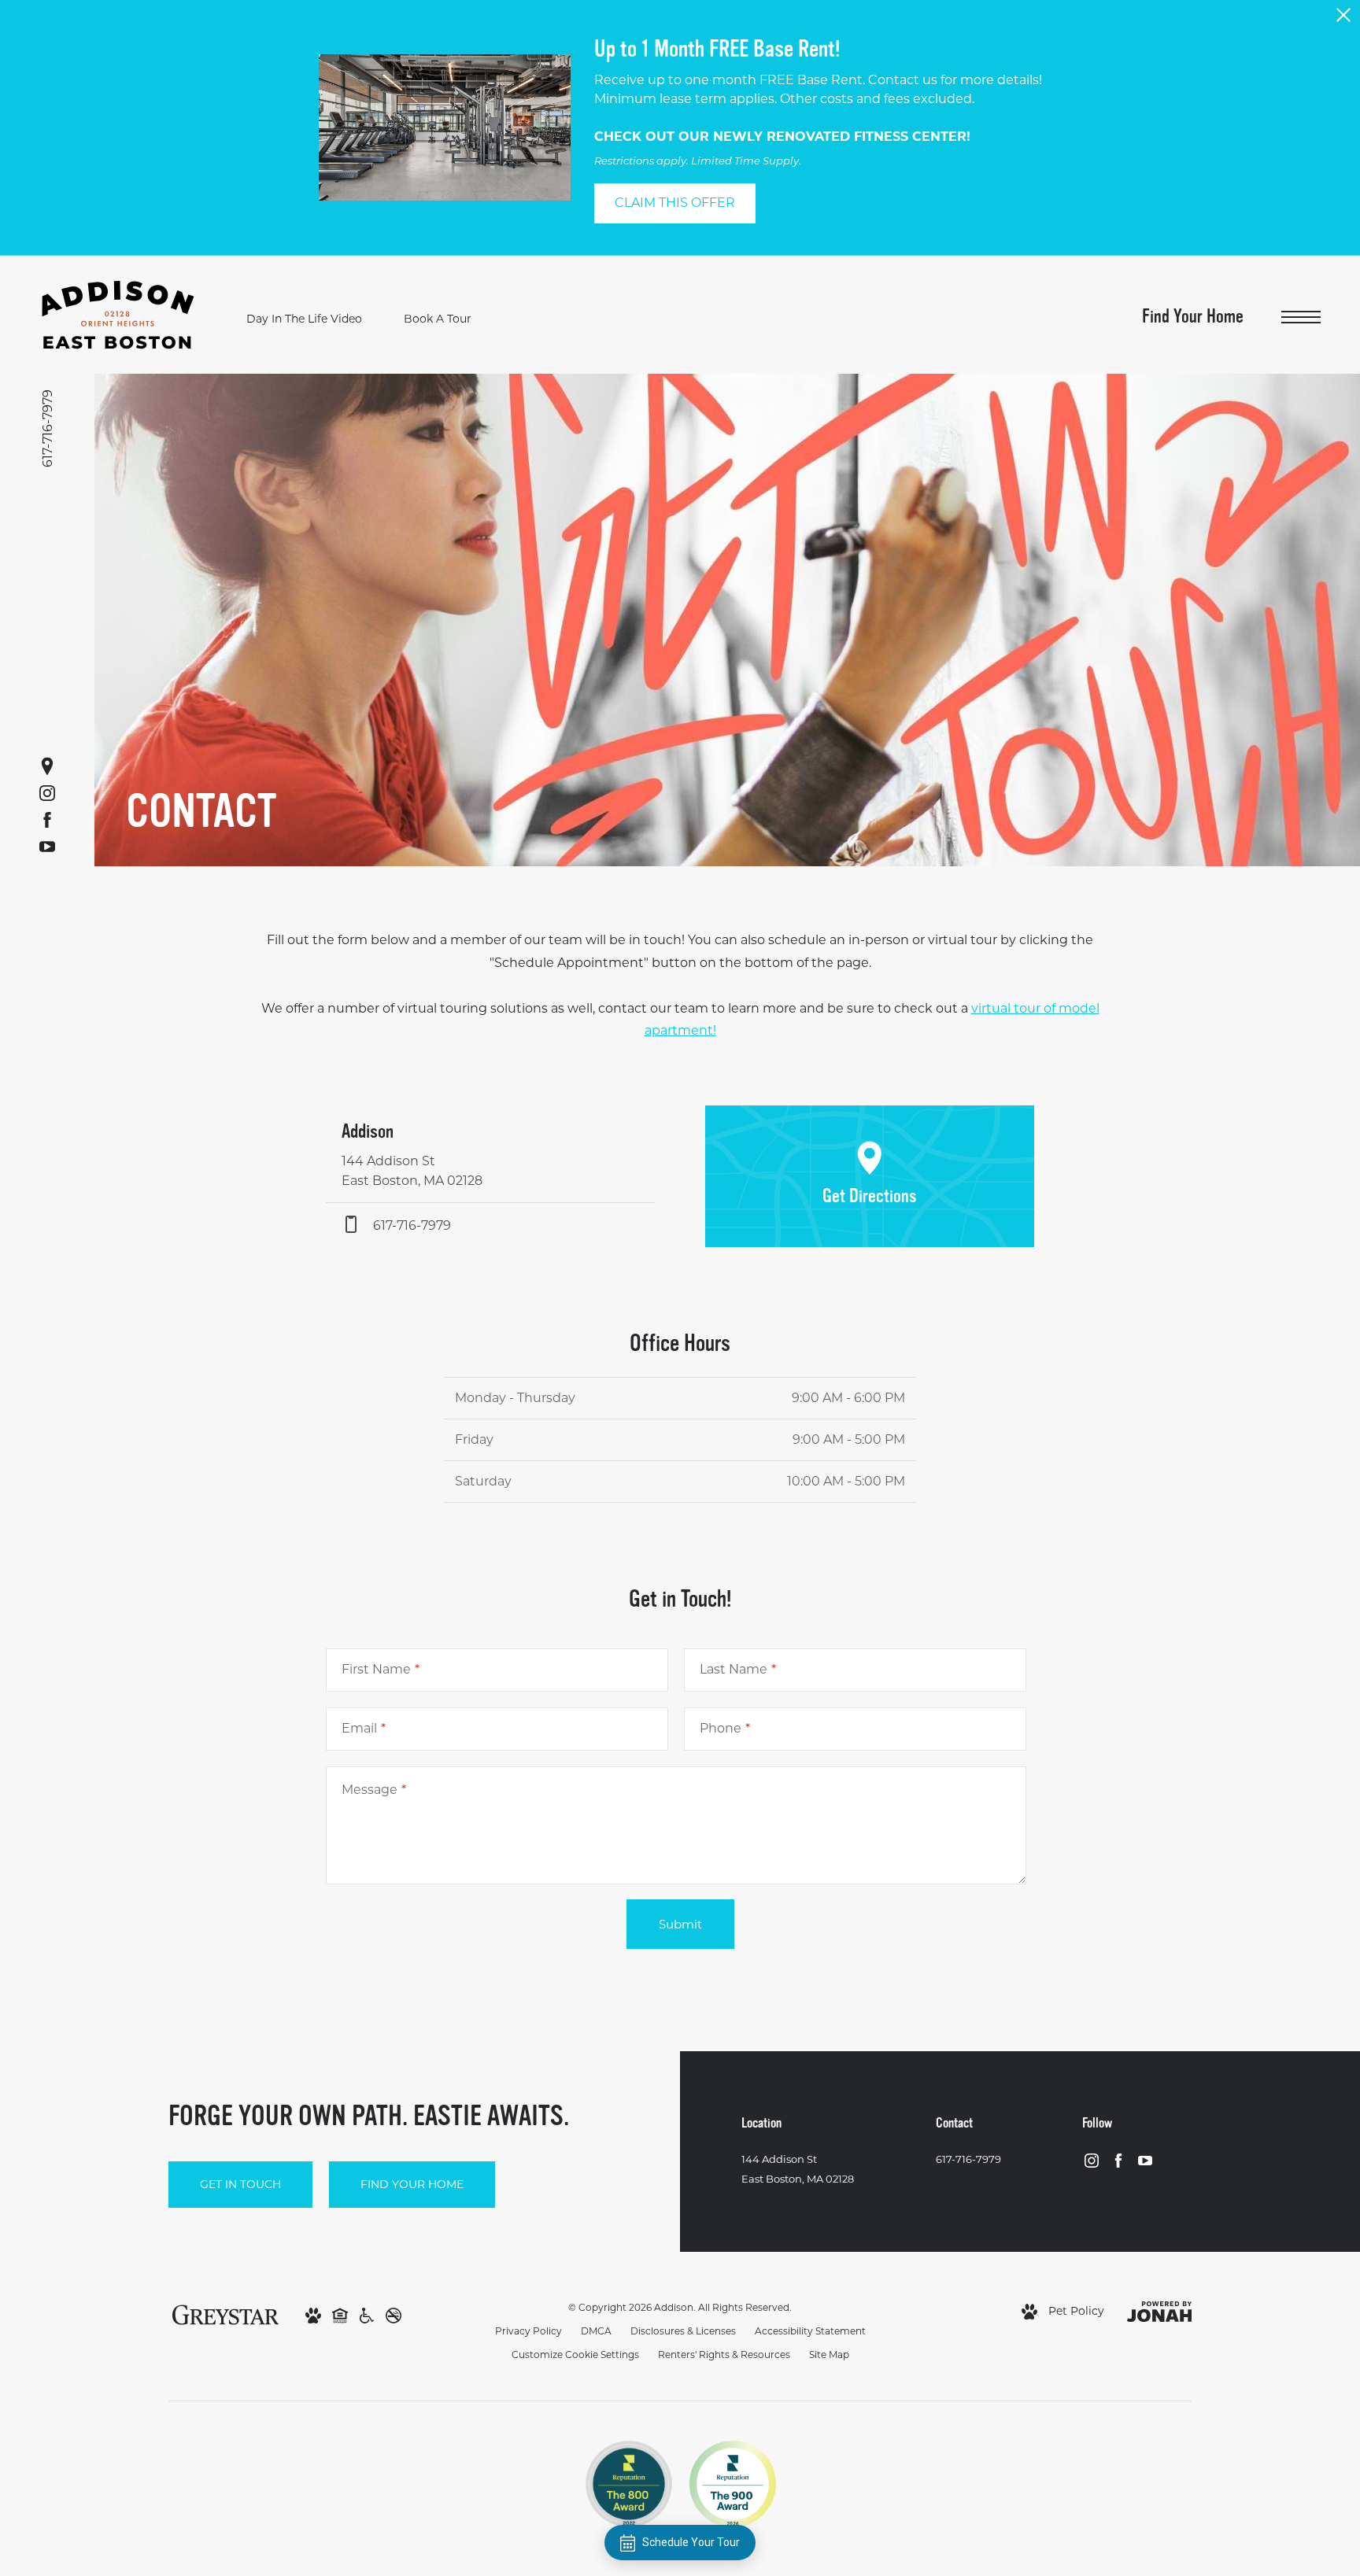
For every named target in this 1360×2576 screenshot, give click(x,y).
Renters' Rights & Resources (724, 2355)
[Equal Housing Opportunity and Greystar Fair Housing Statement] (340, 2315)
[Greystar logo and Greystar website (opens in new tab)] (225, 2314)
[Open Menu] (1301, 317)
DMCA (596, 2331)
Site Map (829, 2355)
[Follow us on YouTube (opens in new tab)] (47, 847)
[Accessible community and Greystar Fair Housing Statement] (367, 2315)
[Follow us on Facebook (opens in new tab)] (47, 820)
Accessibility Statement (810, 2331)
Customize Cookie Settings (575, 2355)
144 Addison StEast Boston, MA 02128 (798, 2169)
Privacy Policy (528, 2331)
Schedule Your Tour (691, 2542)
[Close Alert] (1343, 19)
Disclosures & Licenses (683, 2331)
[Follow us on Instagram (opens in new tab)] (47, 793)
